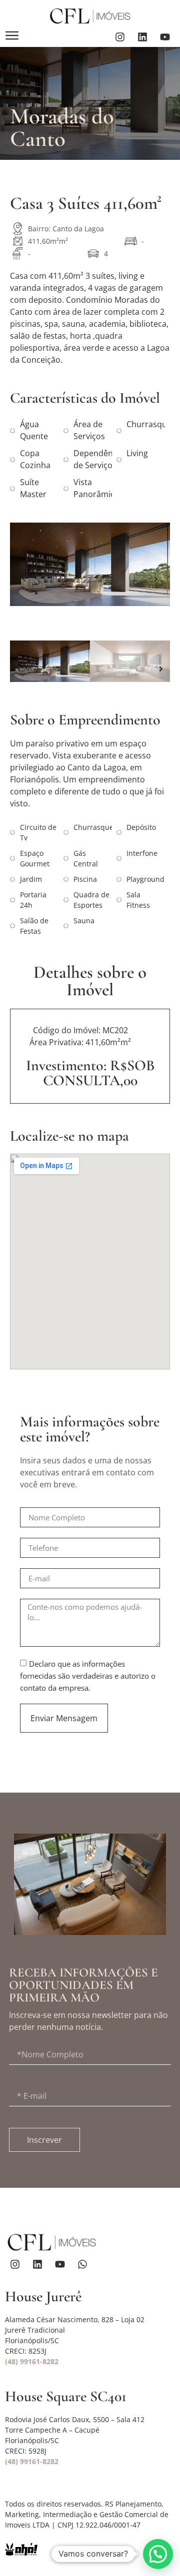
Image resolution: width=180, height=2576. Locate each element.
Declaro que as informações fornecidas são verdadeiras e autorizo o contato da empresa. (88, 1676)
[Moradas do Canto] (90, 564)
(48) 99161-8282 (32, 2361)
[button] (24, 579)
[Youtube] (165, 37)
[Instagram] (120, 37)
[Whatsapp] (82, 2264)
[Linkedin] (142, 37)
